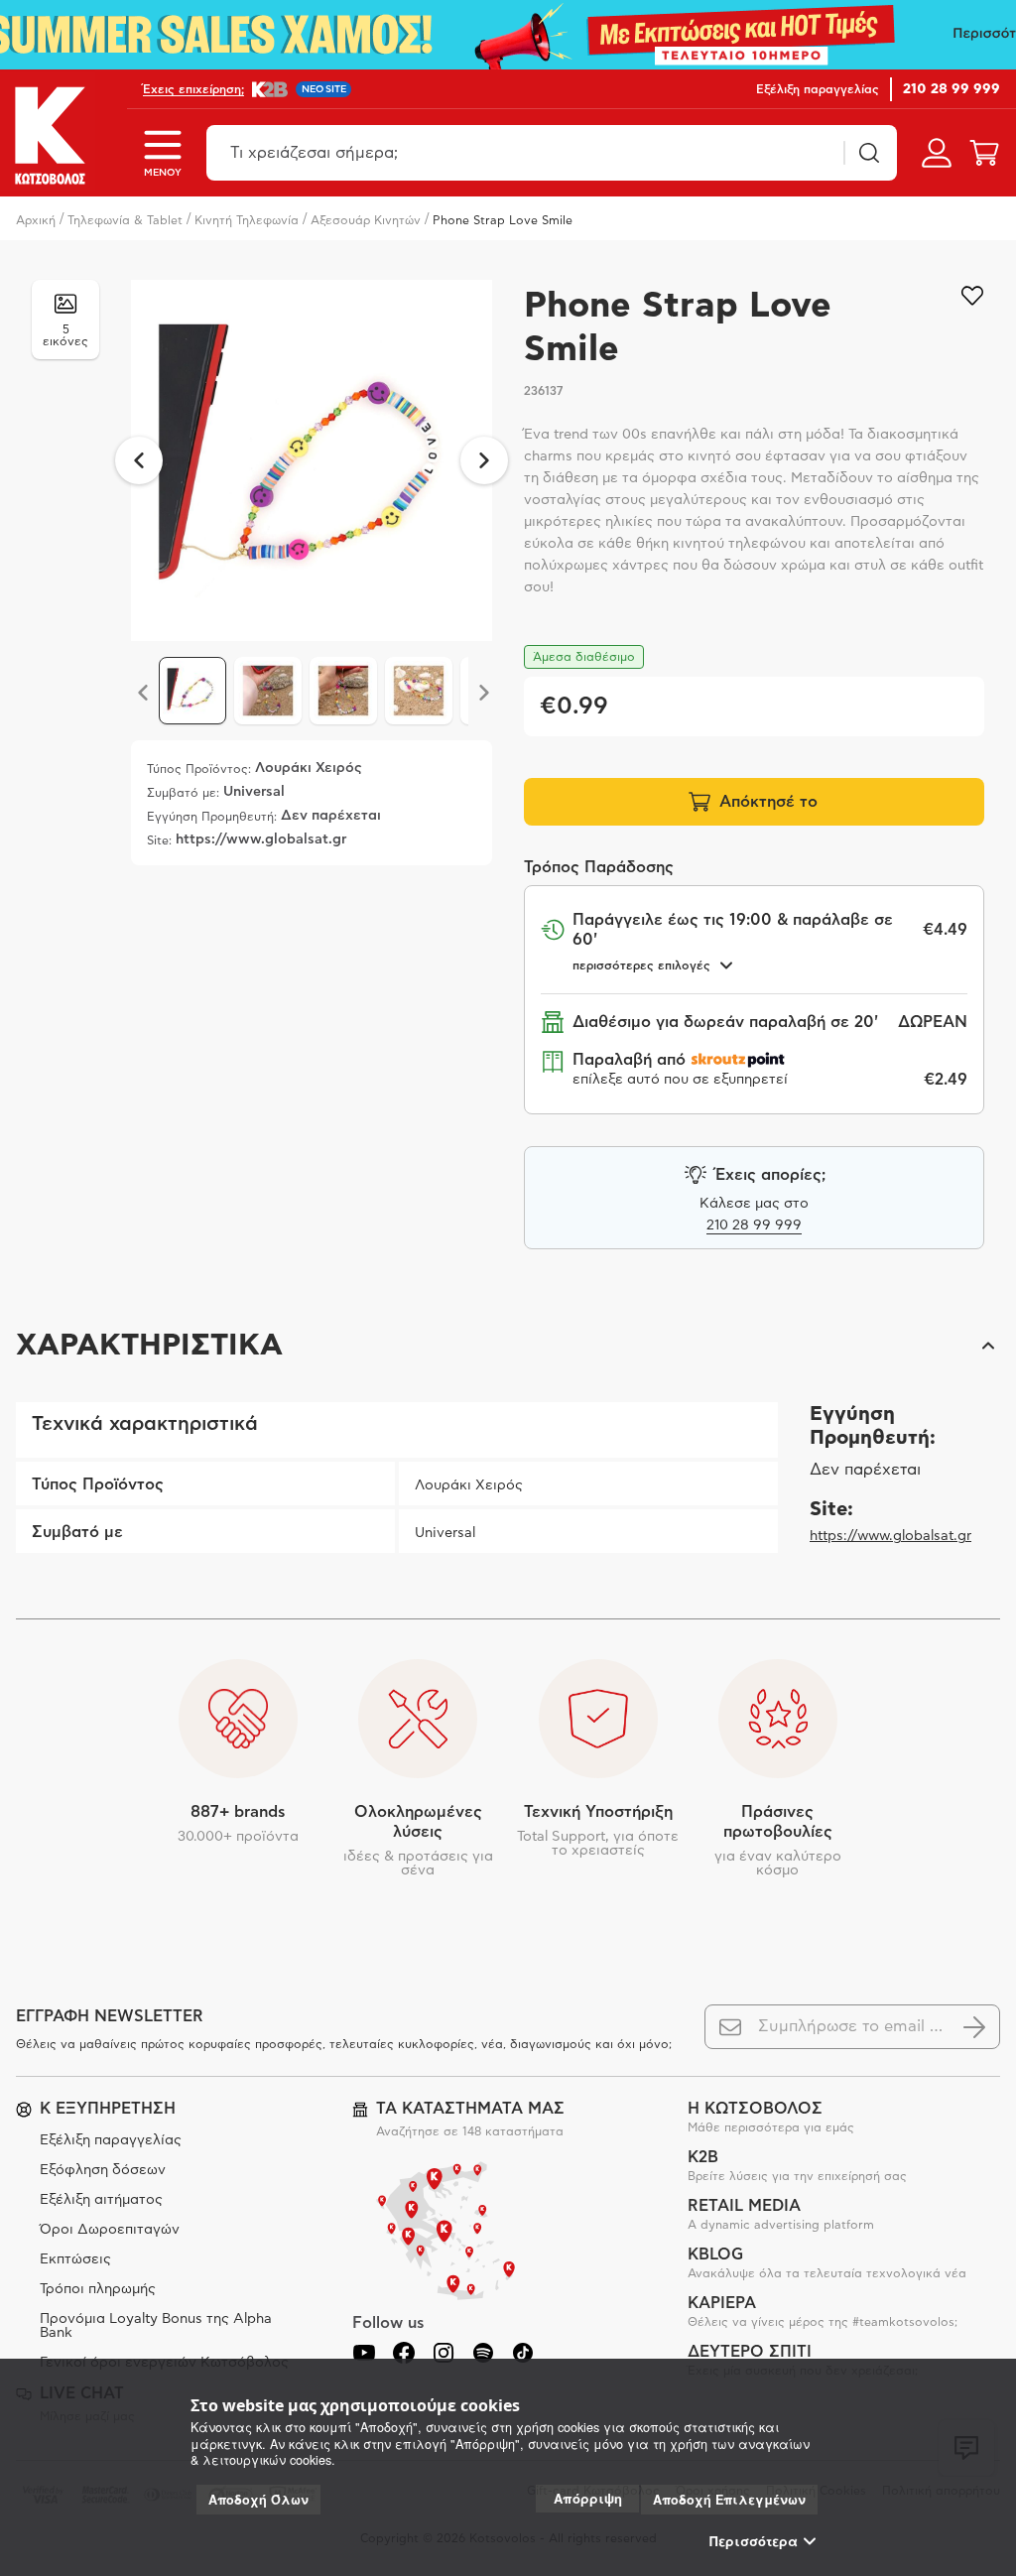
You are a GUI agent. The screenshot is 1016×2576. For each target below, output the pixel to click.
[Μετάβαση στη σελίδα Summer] (508, 35)
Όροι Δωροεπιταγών (110, 2230)
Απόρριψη (588, 2498)
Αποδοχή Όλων (258, 2500)
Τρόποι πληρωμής (98, 2289)
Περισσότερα (754, 2541)
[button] (508, 1346)
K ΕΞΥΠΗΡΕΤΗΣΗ (108, 2109)
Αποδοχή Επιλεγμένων (729, 2500)
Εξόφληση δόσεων (103, 2170)
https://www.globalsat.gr (890, 1536)
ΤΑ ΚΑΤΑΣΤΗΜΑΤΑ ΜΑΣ (470, 2109)
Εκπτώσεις (75, 2259)
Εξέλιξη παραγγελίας (111, 2140)
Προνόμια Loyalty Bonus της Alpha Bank (156, 2326)
